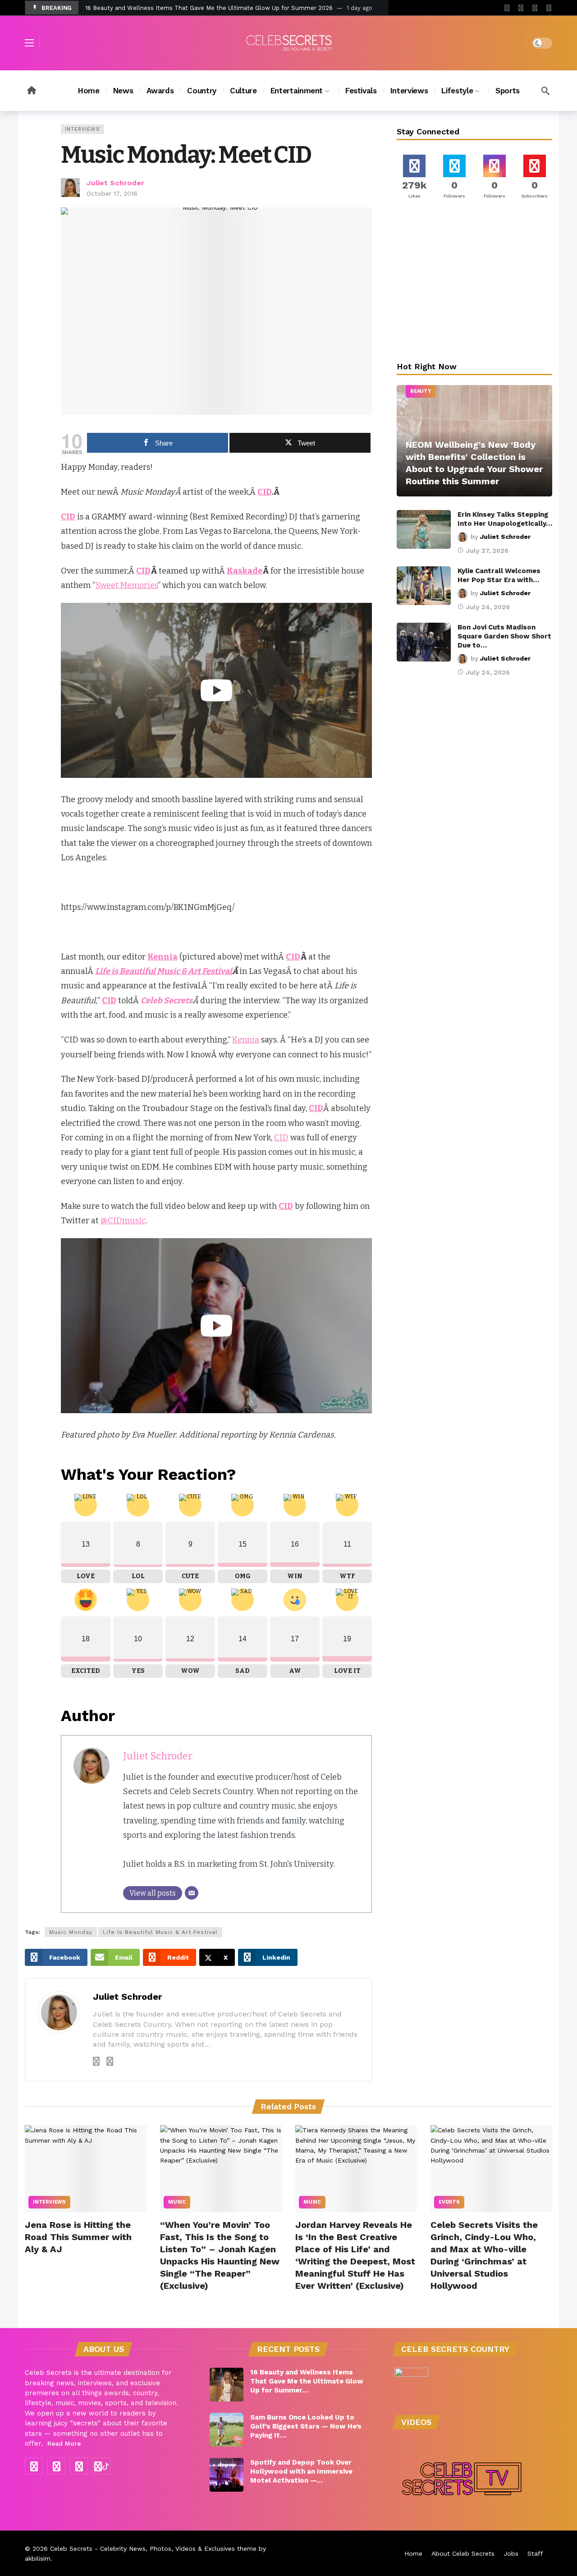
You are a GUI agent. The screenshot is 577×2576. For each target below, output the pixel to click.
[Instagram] (535, 8)
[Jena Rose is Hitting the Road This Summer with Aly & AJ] (86, 2169)
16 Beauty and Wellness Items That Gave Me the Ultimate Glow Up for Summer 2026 (209, 8)
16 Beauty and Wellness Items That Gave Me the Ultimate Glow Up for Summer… (307, 2381)
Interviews (82, 129)
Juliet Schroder (115, 183)
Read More (64, 2443)
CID (264, 492)
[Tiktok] (549, 8)
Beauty (421, 391)
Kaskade (245, 571)
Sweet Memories (127, 585)
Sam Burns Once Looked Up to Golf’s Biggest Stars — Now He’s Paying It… (306, 2426)
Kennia (246, 1040)
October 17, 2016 (112, 193)
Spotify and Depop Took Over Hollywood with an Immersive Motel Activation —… (301, 2471)
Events (449, 2202)
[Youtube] (521, 8)
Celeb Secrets (71, 2548)
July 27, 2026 (487, 551)
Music (177, 2202)
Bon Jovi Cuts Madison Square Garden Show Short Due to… (504, 636)
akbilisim (38, 2558)
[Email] (192, 1893)
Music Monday (71, 1932)
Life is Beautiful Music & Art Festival (164, 971)
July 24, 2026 (488, 607)
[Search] (545, 91)
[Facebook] (507, 8)
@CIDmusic (123, 1221)
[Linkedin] (110, 2062)
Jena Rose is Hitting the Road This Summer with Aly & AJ (78, 2237)
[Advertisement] (475, 282)
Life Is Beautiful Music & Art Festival (160, 1932)
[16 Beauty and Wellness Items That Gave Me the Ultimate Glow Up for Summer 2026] (227, 2385)
